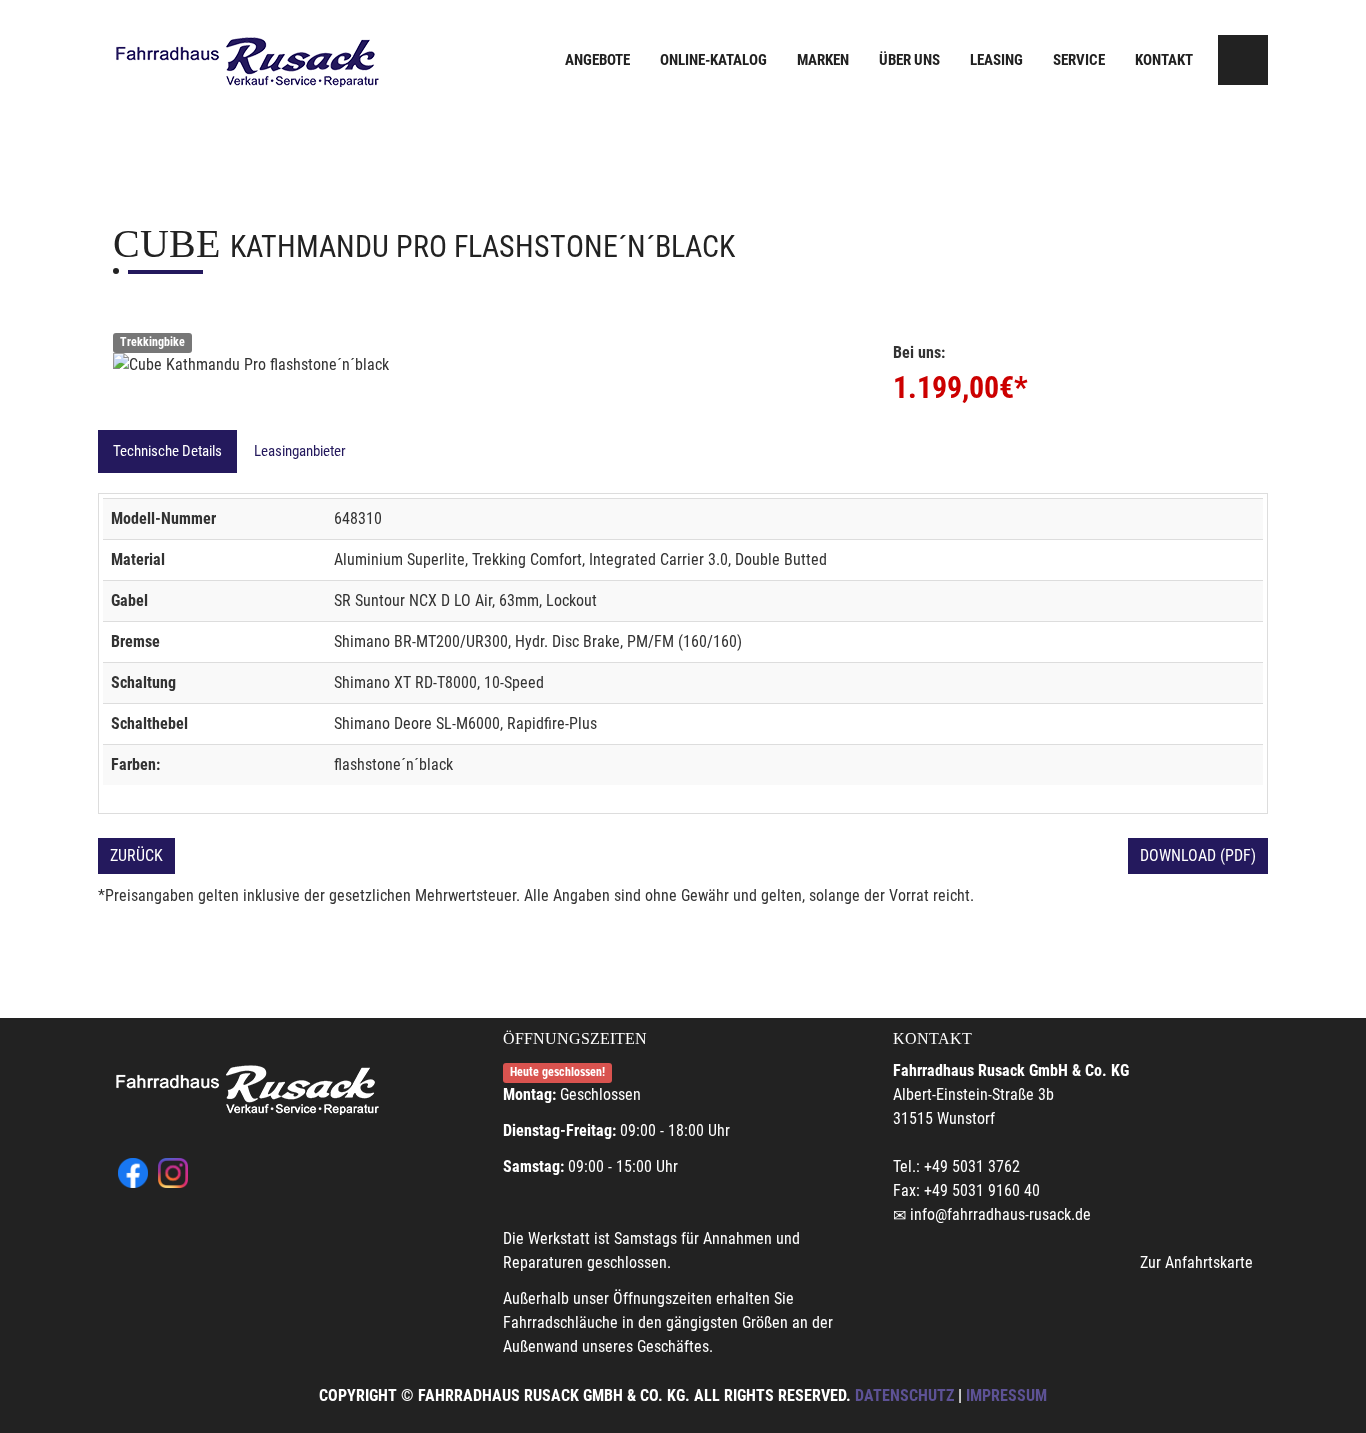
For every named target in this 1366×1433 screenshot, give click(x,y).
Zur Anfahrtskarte (1196, 1262)
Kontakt (1164, 60)
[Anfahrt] (1243, 60)
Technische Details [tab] (167, 451)
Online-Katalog (713, 60)
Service (1079, 60)
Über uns (909, 60)
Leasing (996, 60)
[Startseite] (248, 62)
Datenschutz (904, 1395)
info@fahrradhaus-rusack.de (1000, 1214)
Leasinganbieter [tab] (300, 451)
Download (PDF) (1198, 855)
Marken (823, 60)
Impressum (1006, 1395)
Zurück (136, 855)
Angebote (597, 60)
